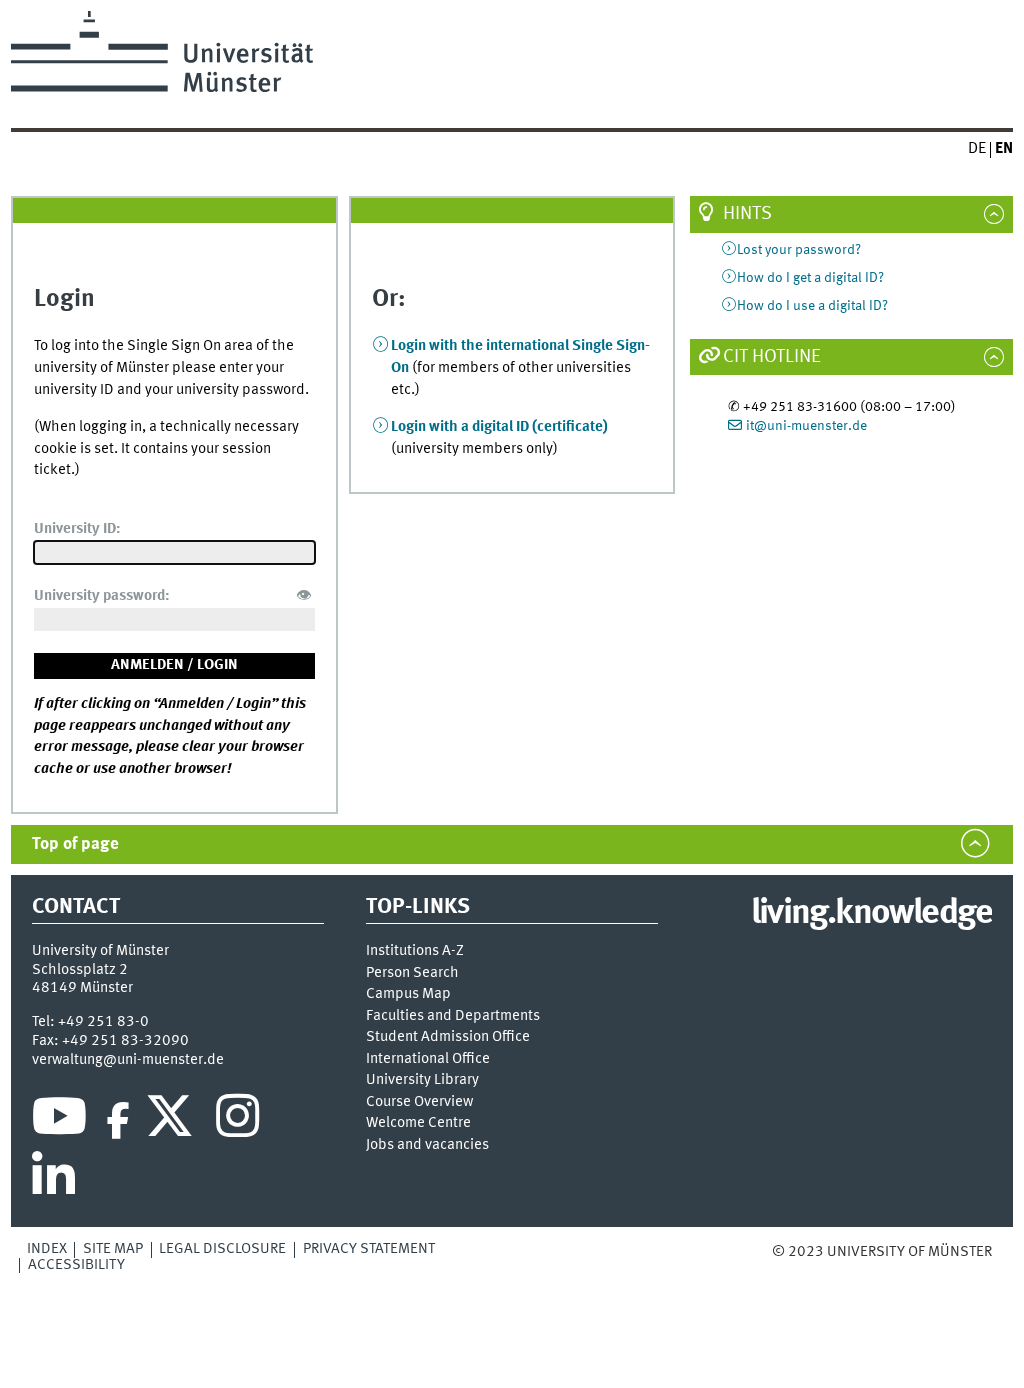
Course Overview (419, 1102)
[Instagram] (237, 1121)
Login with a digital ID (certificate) (499, 427)
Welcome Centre (418, 1123)
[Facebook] (118, 1121)
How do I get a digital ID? (810, 278)
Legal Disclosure (222, 1249)
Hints (747, 214)
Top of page (75, 844)
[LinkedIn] (53, 1181)
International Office (428, 1059)
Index (47, 1249)
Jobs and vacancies (427, 1145)
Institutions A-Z (415, 951)
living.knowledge (871, 914)
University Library (422, 1080)
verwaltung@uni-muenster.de (128, 1060)
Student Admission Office (448, 1037)
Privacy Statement (369, 1249)
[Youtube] (59, 1121)
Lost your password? (799, 250)
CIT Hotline (772, 357)
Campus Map (408, 994)
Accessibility (76, 1265)
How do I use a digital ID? (812, 306)
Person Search (412, 973)
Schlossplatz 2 (80, 970)
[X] (172, 1121)
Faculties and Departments (453, 1016)
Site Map (113, 1249)
